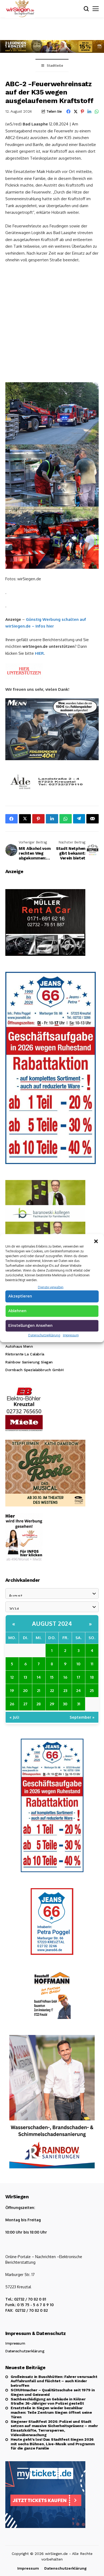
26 (12, 1704)
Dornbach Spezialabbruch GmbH (34, 1370)
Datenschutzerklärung (44, 1335)
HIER (39, 653)
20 (25, 1690)
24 (79, 1690)
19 (12, 1690)
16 (65, 1677)
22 (52, 1690)
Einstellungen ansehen (30, 1326)
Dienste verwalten (51, 1287)
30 (65, 1704)
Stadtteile (55, 66)
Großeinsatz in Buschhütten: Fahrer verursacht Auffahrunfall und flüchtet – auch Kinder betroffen (54, 2381)
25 (92, 1690)
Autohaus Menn (19, 1346)
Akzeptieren (20, 1296)
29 (52, 1704)
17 (79, 1677)
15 (52, 1677)
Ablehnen (17, 1311)
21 (39, 1690)
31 (79, 1704)
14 (39, 1677)
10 (79, 1664)
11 (92, 1664)
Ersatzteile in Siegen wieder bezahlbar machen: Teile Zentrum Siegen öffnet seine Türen (51, 2412)
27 (25, 1704)
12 (12, 1677)
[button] (96, 1241)
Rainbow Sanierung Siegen (29, 1362)
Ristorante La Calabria (25, 1354)
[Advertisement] (52, 322)
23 (65, 1690)
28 (39, 1704)
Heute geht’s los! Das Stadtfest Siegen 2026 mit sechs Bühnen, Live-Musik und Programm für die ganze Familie (53, 2444)
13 (25, 1677)
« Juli (14, 1717)
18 (92, 1677)
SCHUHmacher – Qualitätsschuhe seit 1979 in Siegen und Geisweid (53, 2392)
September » (82, 1717)
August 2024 (52, 1623)
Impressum (71, 1335)
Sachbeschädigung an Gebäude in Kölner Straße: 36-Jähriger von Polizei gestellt (48, 2401)
